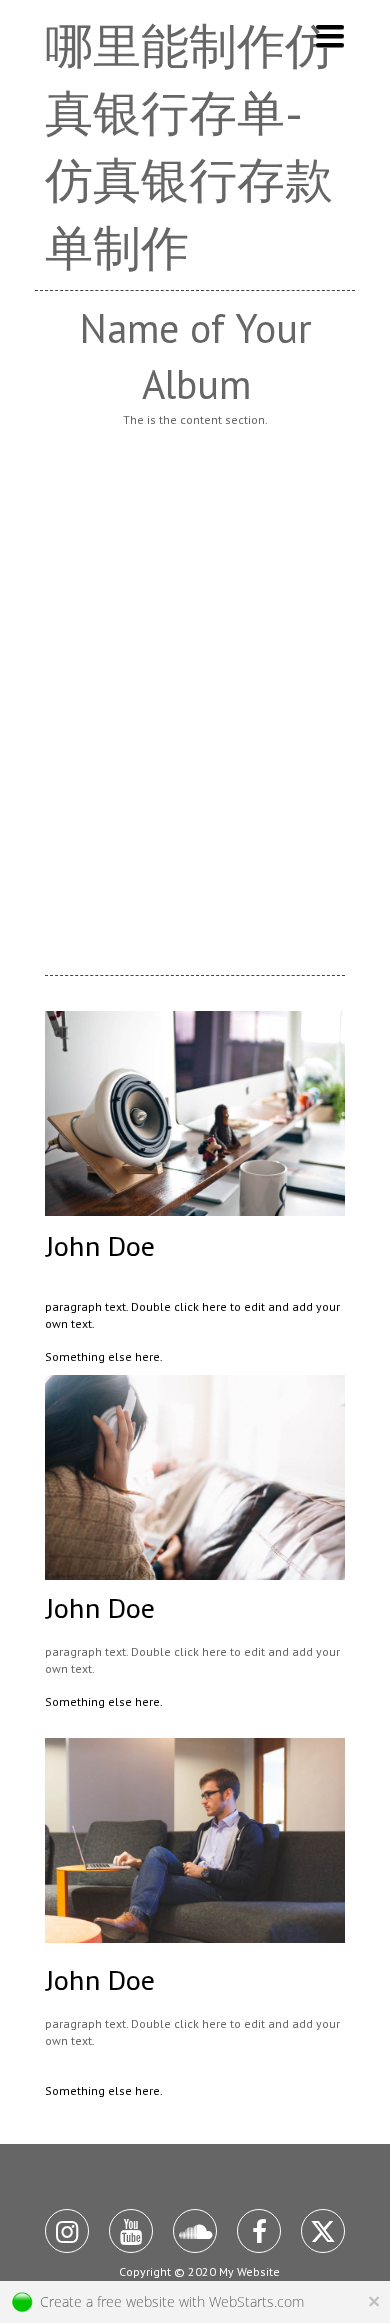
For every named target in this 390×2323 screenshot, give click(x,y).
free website (136, 2301)
